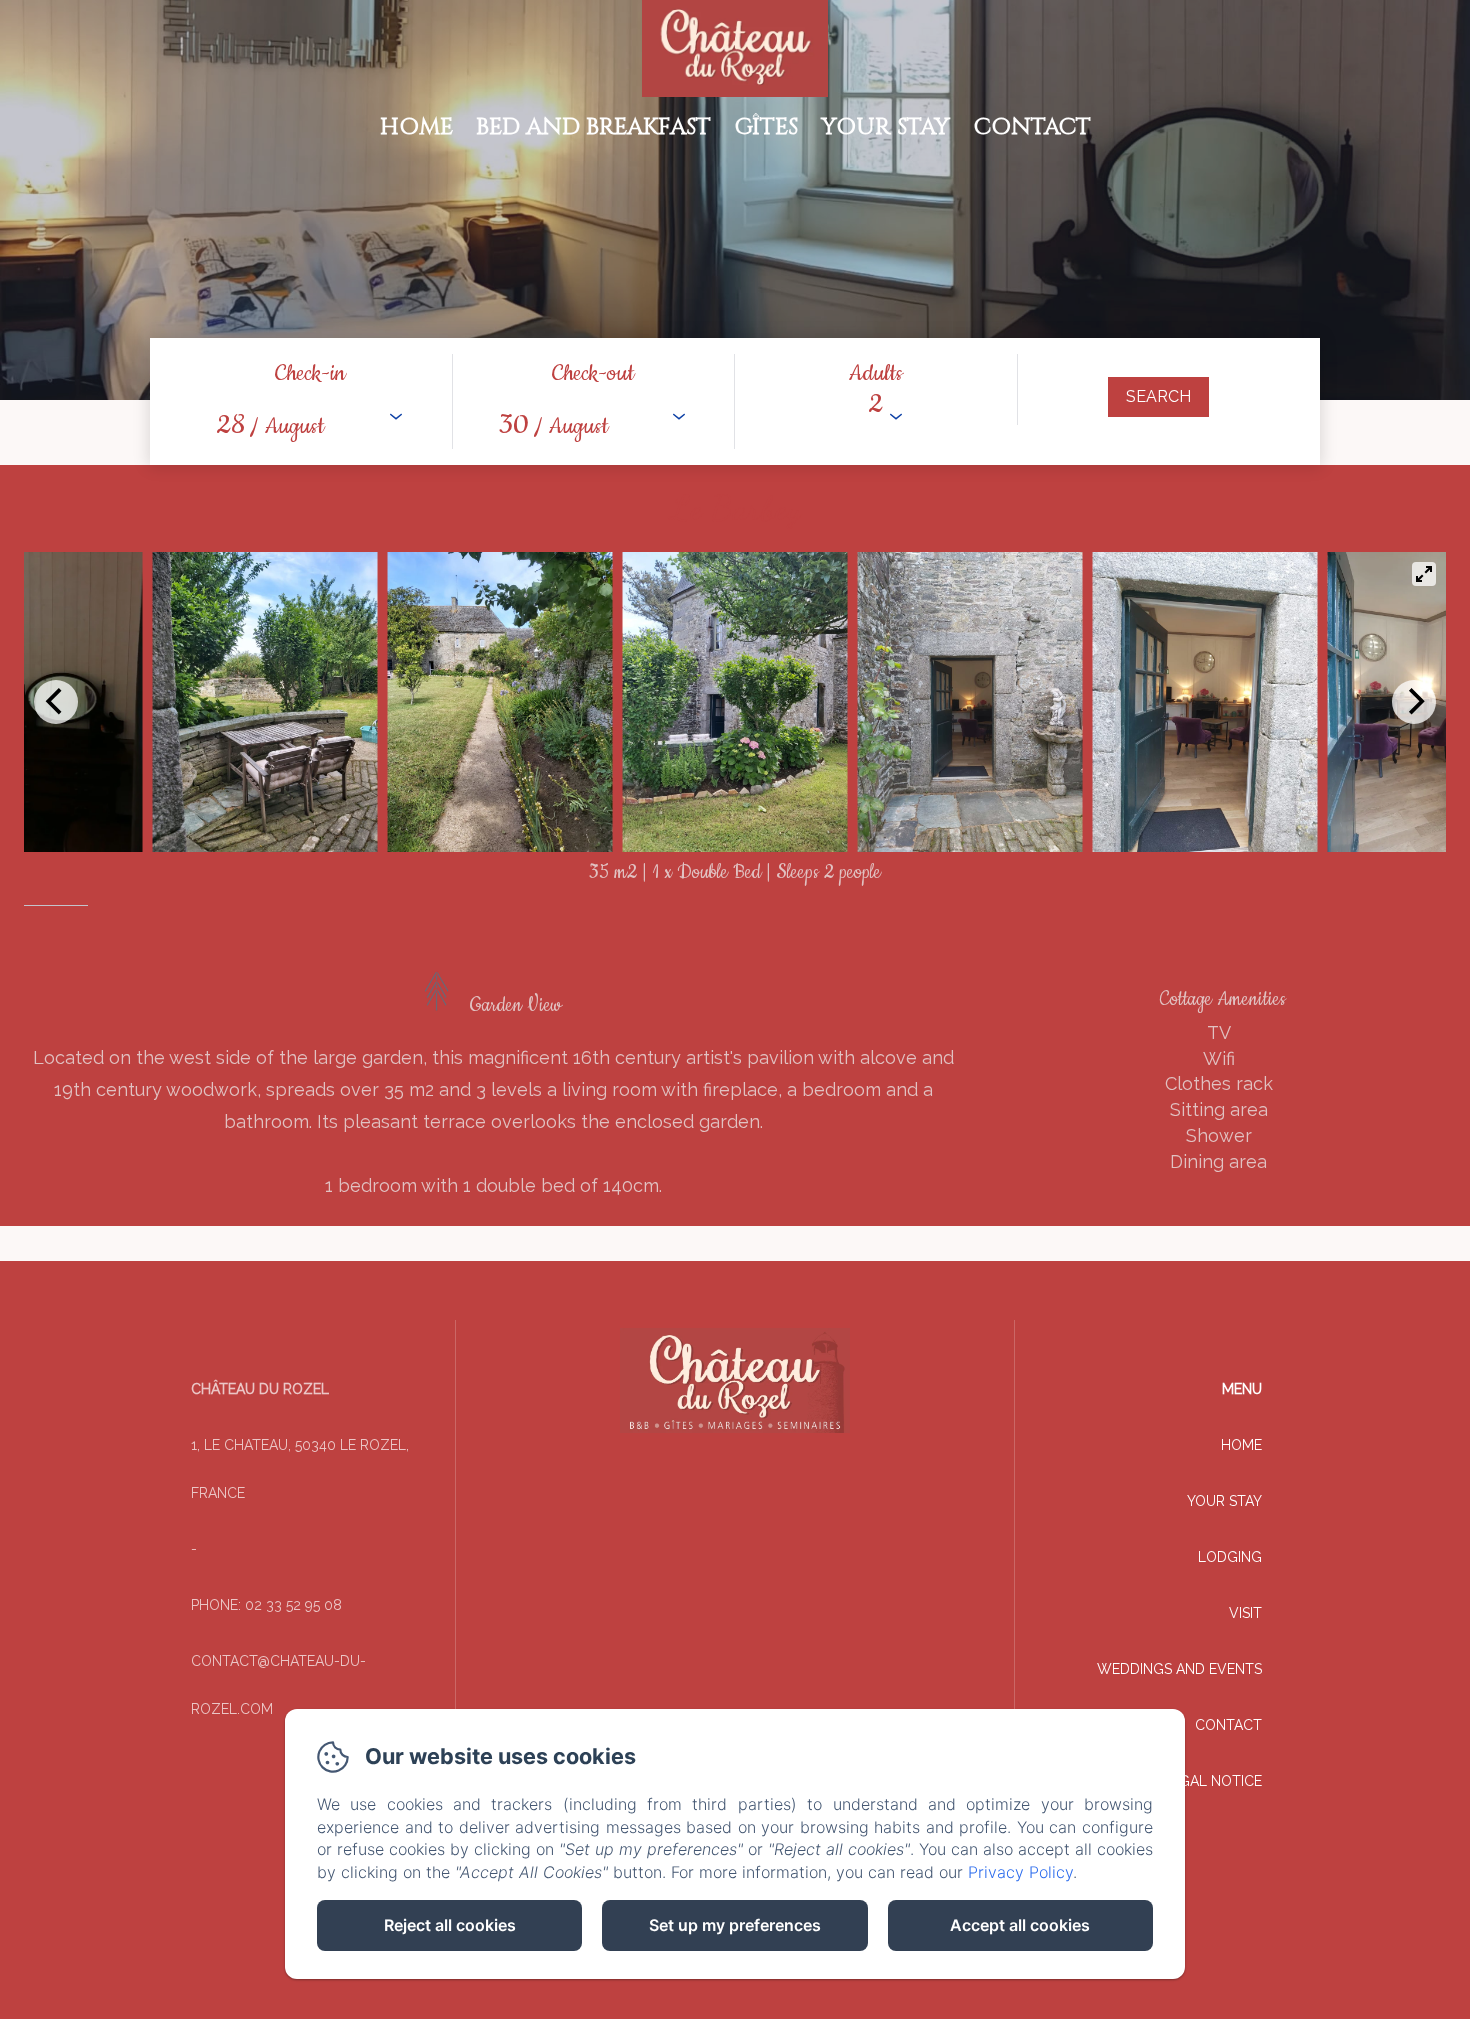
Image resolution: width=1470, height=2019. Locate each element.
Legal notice (1212, 1781)
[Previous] (56, 702)
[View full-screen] (1424, 574)
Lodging (1230, 1557)
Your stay (885, 127)
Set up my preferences (735, 1925)
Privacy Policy (1020, 1872)
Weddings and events (1179, 1669)
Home (416, 127)
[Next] (1414, 702)
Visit (1245, 1613)
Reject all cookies (450, 1925)
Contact (1032, 127)
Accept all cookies (1020, 1925)
